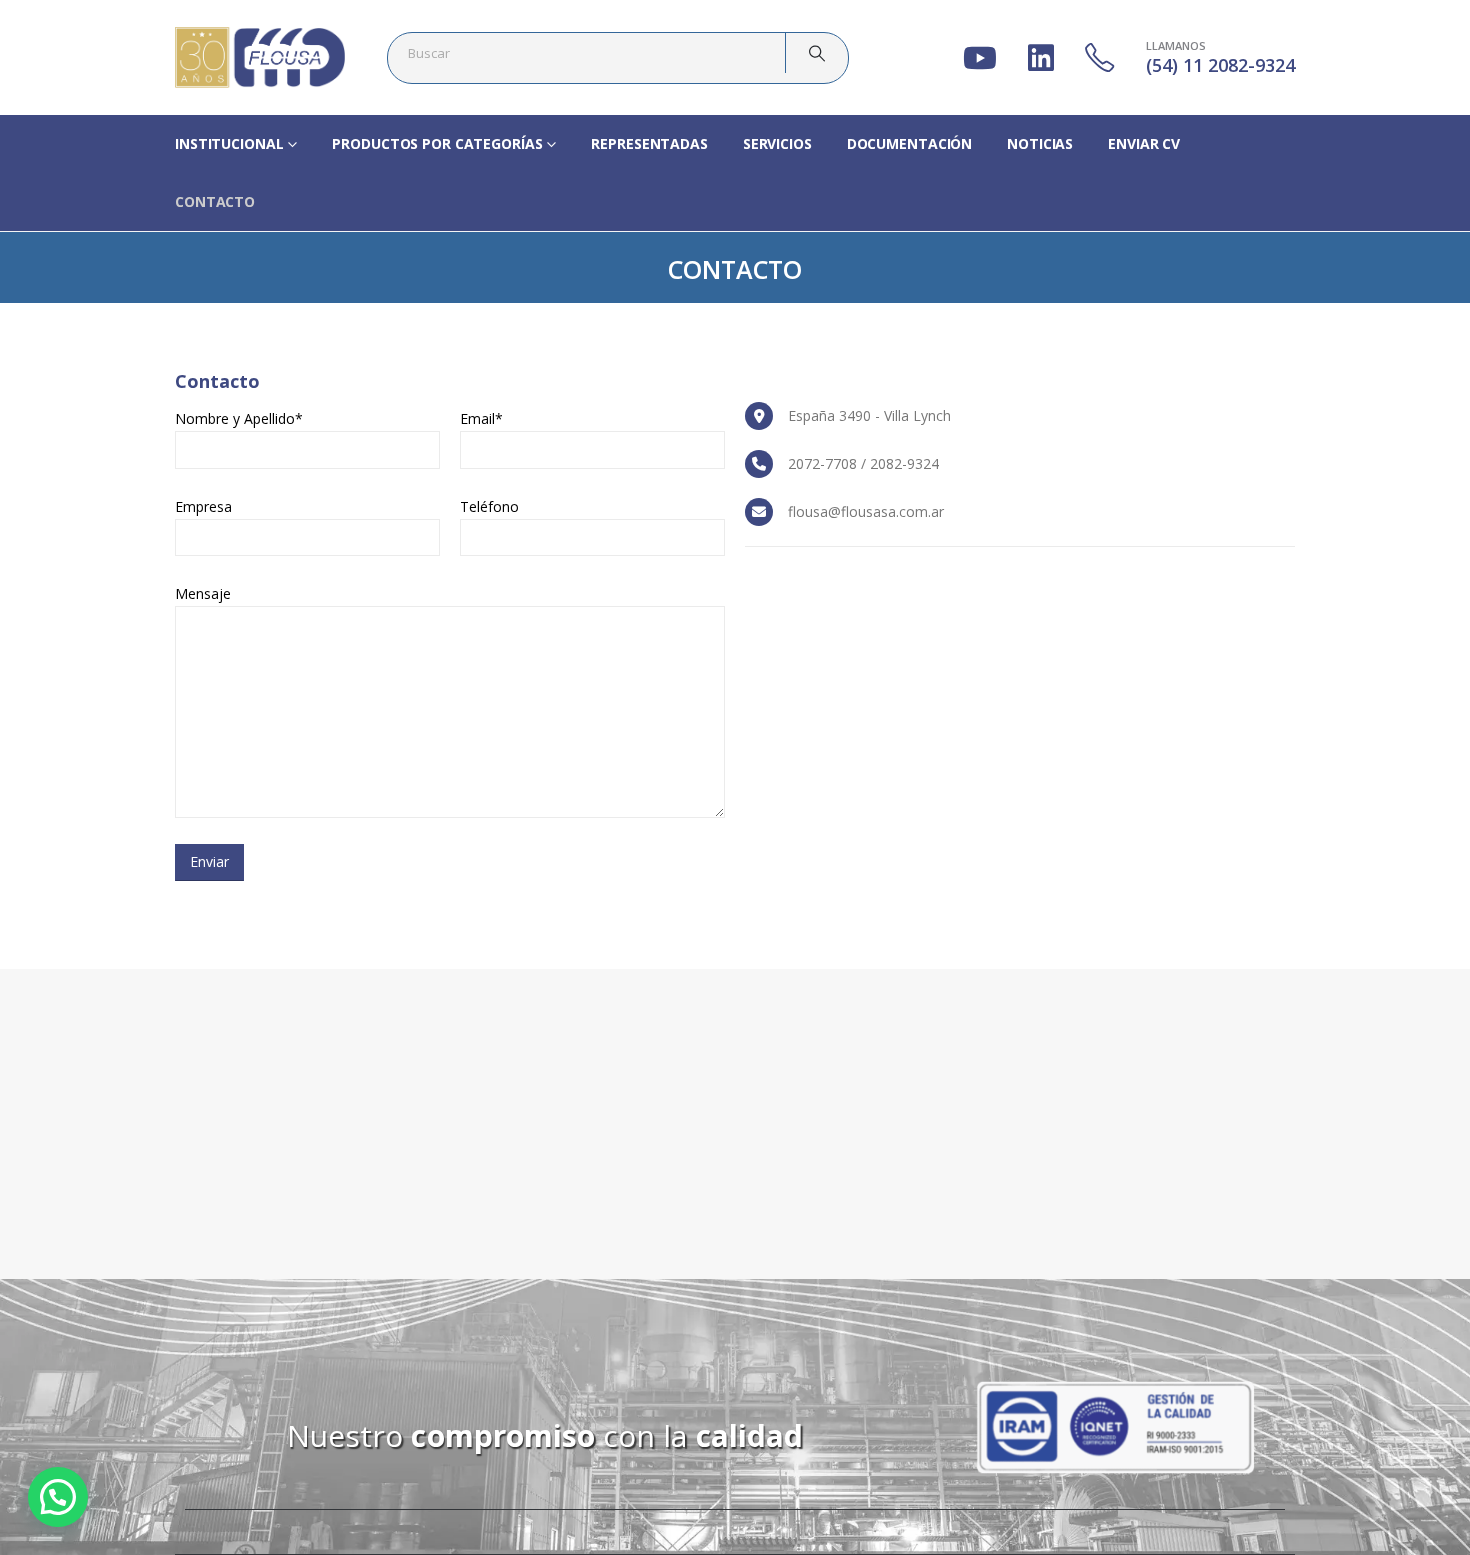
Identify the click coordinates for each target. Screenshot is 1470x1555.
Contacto (215, 201)
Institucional (229, 143)
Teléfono (489, 506)
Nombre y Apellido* (239, 418)
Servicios (777, 143)
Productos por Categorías (437, 143)
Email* (481, 418)
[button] (58, 1497)
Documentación (909, 143)
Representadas (649, 143)
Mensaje (203, 593)
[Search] (817, 53)
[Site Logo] (260, 57)
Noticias (1040, 143)
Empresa (203, 506)
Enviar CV (1144, 143)
